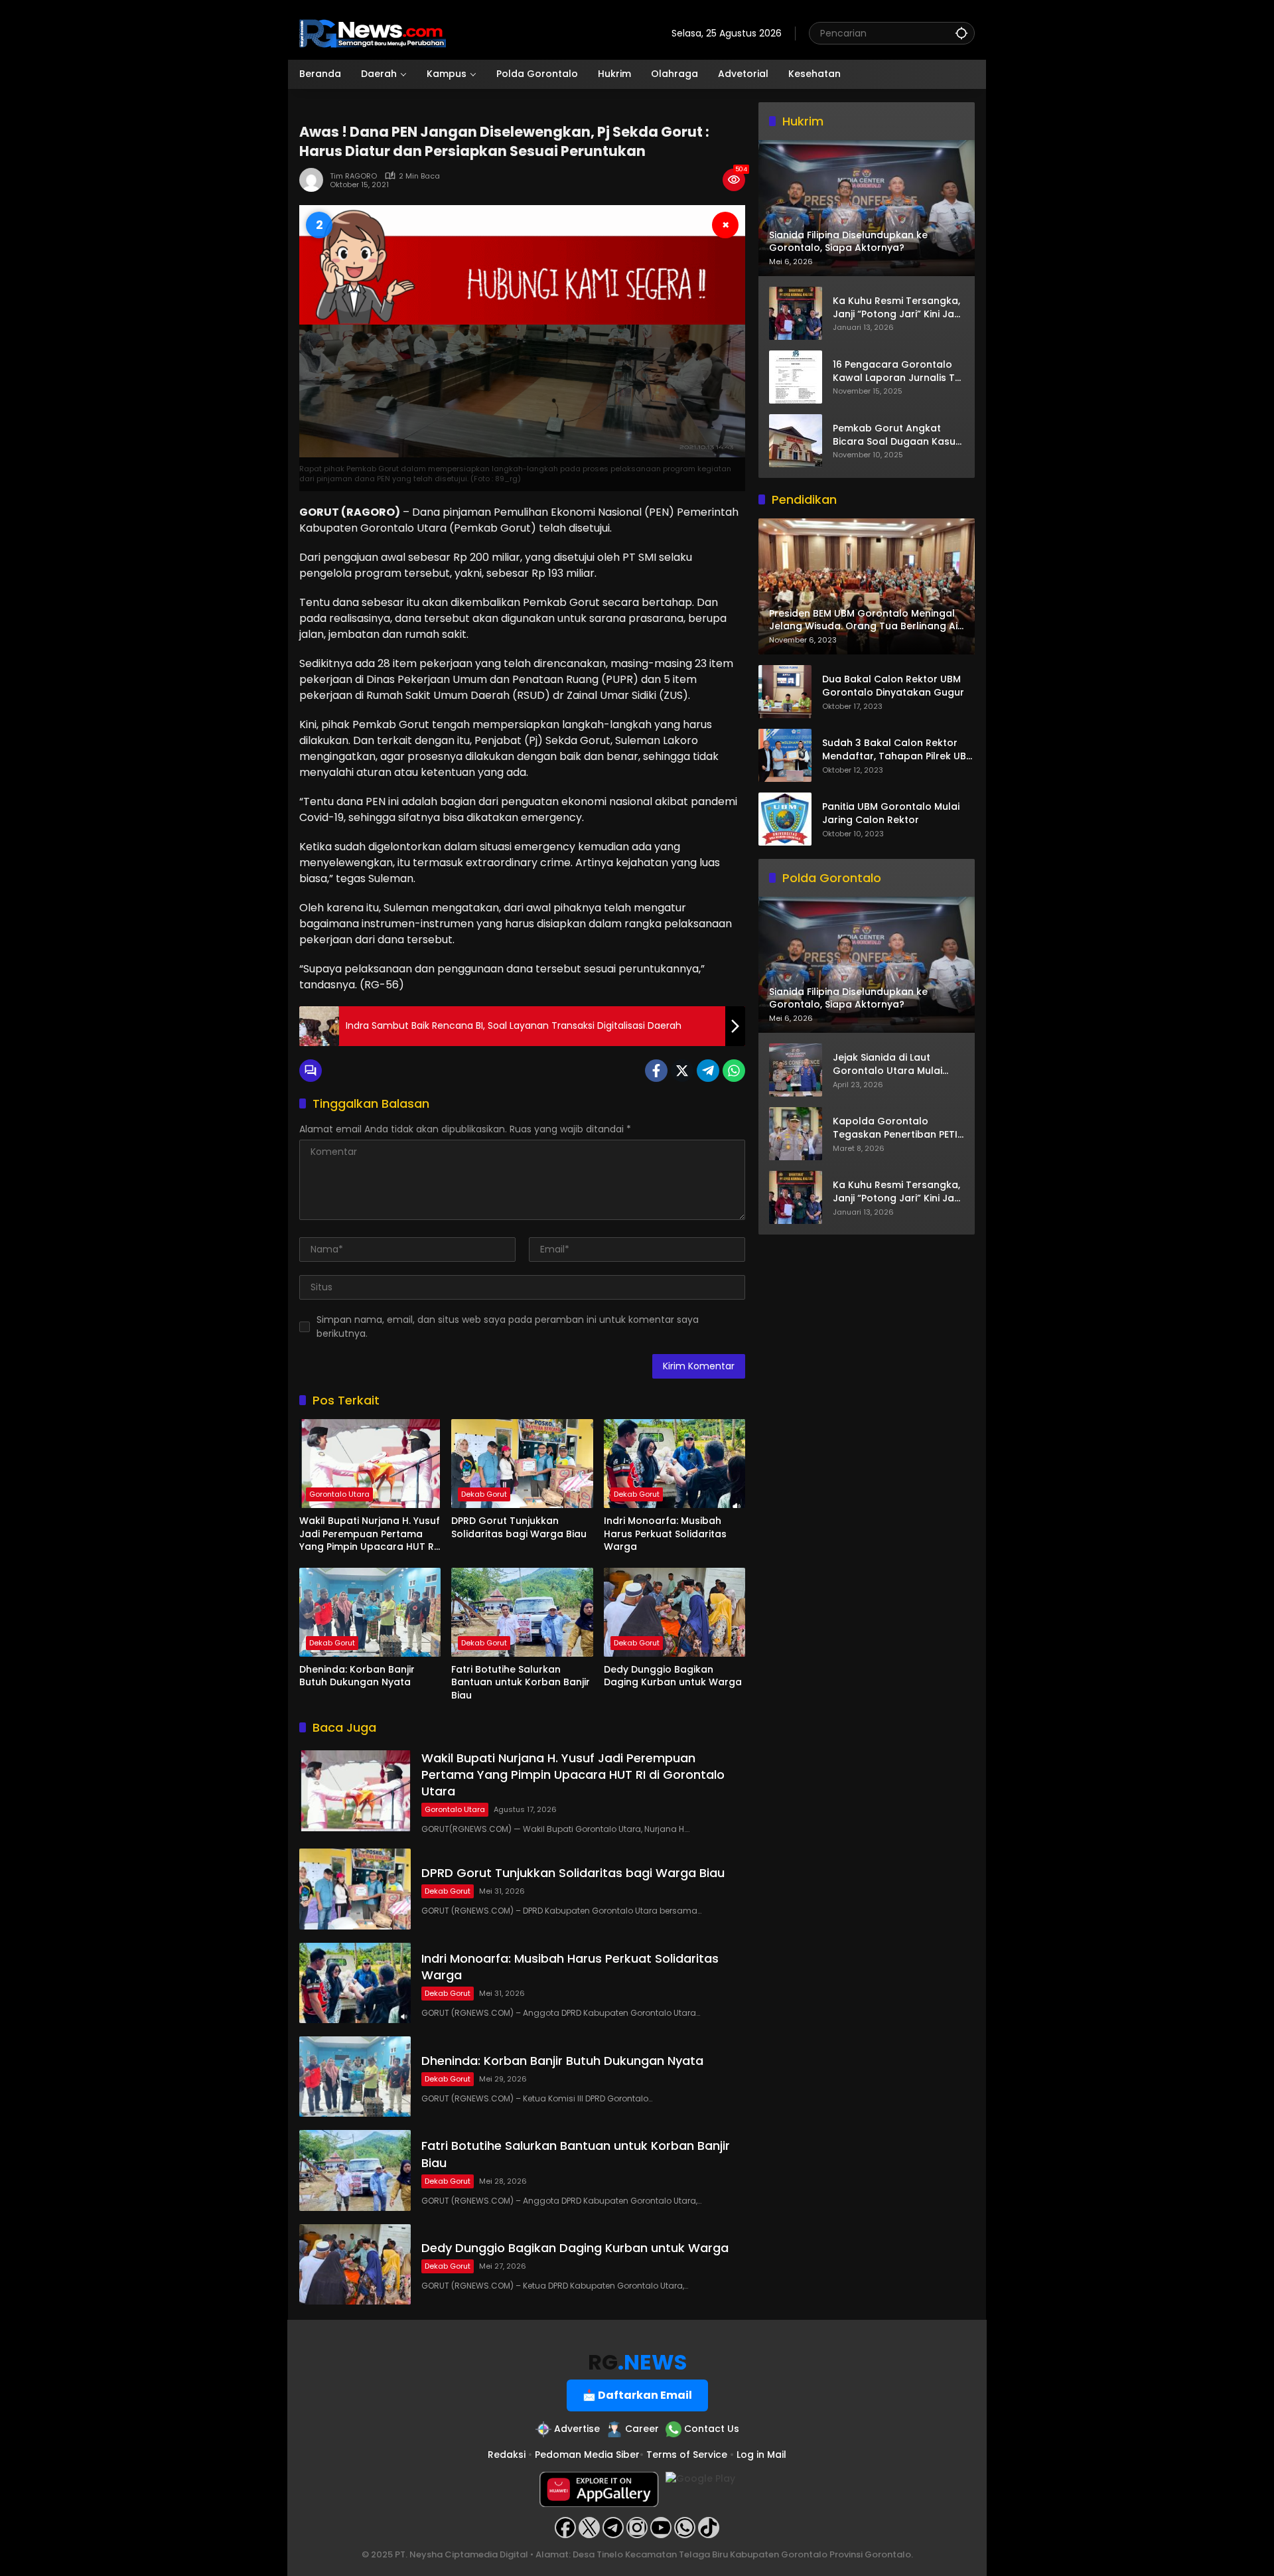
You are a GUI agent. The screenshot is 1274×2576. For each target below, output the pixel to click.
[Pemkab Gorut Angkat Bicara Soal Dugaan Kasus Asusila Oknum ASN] (796, 441)
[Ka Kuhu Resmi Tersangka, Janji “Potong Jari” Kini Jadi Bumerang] (796, 313)
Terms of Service (687, 2455)
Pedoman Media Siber (587, 2455)
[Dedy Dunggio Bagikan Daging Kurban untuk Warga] (674, 1612)
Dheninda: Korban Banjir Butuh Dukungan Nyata (357, 1676)
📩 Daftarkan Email (637, 2395)
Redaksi (507, 2455)
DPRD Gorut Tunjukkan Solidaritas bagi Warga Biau (519, 1528)
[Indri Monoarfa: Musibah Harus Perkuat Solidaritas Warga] (674, 1464)
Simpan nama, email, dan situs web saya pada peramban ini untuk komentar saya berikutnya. (508, 1326)
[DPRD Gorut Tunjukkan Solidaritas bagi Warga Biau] (522, 1464)
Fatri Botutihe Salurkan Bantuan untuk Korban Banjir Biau (521, 1683)
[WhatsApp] (734, 1071)
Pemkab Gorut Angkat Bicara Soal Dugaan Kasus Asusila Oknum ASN (897, 435)
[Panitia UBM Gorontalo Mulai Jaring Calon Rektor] (785, 819)
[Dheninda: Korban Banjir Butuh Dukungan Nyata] (370, 1612)
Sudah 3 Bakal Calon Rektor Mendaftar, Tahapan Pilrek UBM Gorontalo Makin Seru (898, 750)
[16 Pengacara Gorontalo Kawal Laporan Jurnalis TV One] (796, 377)
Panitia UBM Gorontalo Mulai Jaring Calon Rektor (891, 814)
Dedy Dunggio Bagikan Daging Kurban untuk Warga (673, 1676)
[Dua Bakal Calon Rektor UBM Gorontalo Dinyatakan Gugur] (785, 692)
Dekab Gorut (484, 1494)
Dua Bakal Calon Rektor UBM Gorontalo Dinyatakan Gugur (893, 687)
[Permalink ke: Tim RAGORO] (315, 180)
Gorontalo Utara (339, 1494)
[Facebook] (656, 1071)
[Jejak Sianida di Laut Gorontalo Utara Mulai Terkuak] (796, 1070)
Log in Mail (761, 2455)
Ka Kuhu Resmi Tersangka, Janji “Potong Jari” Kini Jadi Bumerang (898, 308)
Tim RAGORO (353, 176)
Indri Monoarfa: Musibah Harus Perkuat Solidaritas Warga (665, 1534)
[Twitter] (682, 1071)
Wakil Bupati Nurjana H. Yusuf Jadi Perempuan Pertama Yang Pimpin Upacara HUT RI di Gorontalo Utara (370, 1534)
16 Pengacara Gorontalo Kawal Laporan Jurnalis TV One (897, 371)
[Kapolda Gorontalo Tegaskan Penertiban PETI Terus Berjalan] (796, 1134)
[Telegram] (708, 1071)
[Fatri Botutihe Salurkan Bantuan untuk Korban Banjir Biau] (522, 1612)
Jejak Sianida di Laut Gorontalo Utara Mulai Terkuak (887, 1065)
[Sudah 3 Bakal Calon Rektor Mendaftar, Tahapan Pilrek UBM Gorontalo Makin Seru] (785, 755)
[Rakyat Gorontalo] (373, 33)
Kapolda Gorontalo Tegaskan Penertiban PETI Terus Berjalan (895, 1129)
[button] (961, 33)
